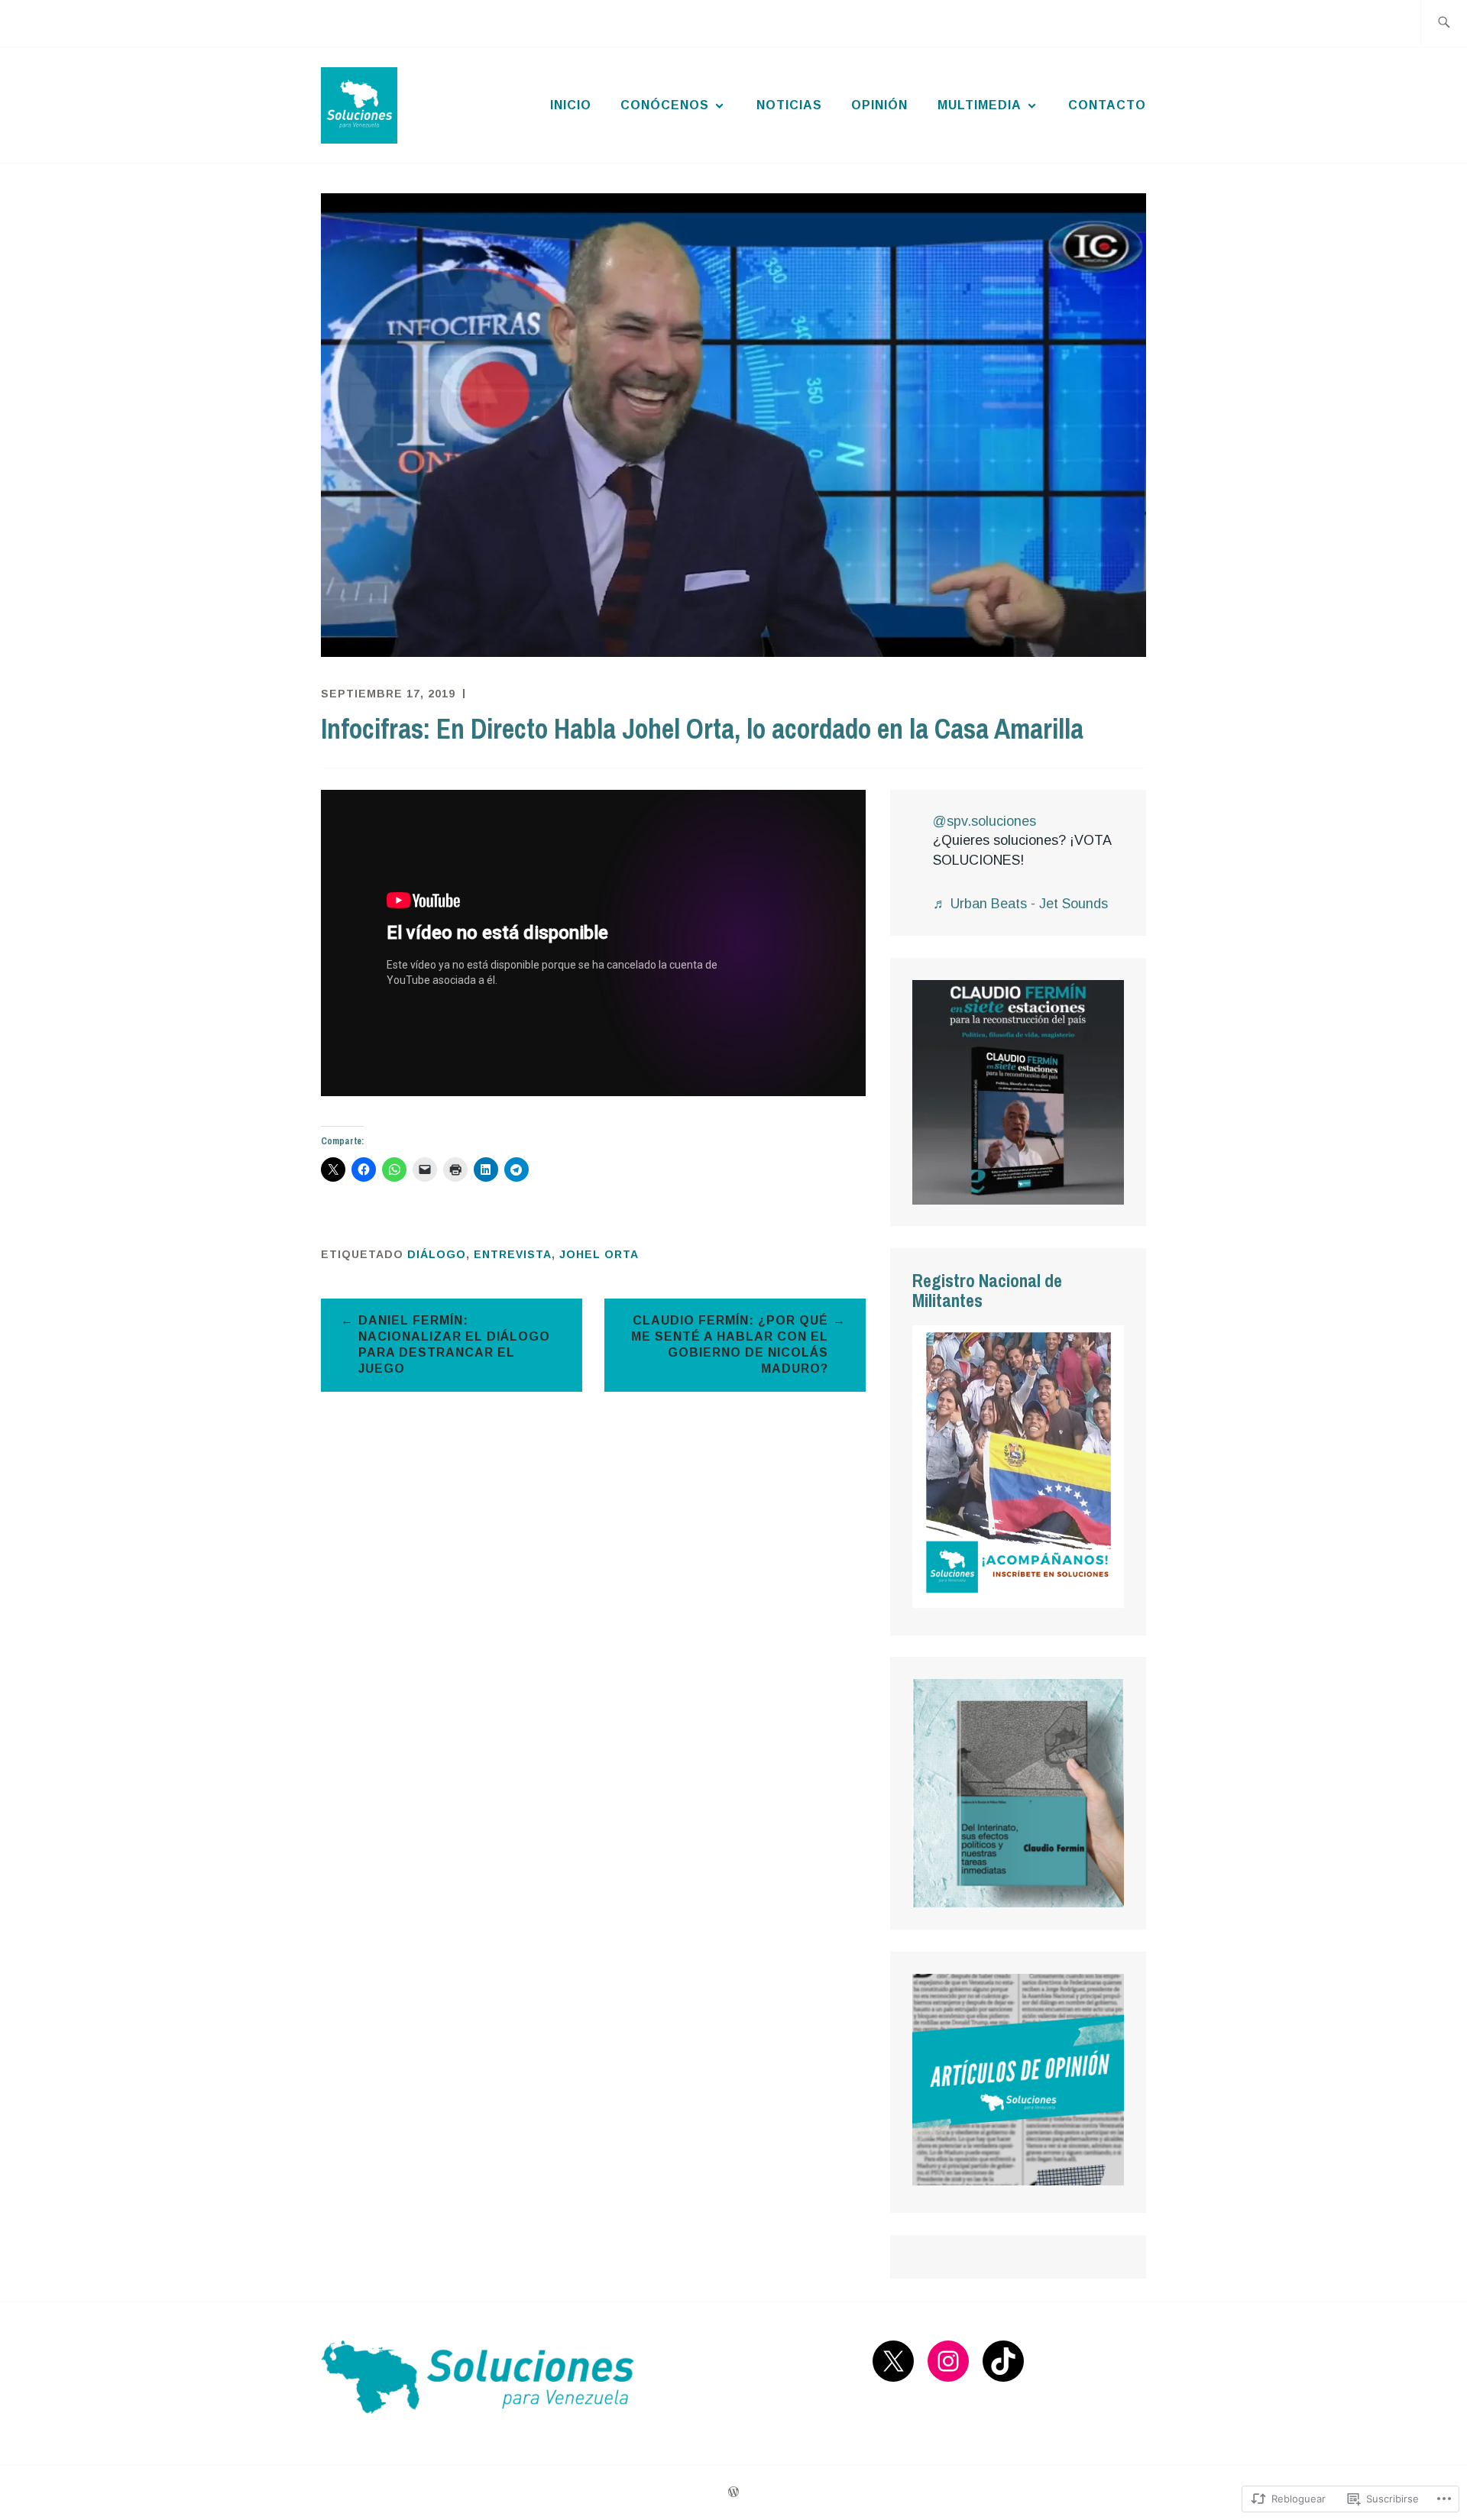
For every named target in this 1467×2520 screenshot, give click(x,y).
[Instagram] (948, 2361)
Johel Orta (599, 1254)
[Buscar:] (1444, 23)
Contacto (1107, 105)
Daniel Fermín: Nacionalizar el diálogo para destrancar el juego (454, 1344)
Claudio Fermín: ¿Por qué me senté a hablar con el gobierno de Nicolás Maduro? (730, 1344)
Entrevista (513, 1254)
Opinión (879, 105)
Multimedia (980, 105)
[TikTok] (1003, 2361)
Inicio (571, 105)
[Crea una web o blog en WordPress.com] (733, 2493)
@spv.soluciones (984, 821)
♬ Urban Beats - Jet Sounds (1020, 904)
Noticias (789, 105)
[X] (893, 2361)
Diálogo (437, 1254)
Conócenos (665, 105)
